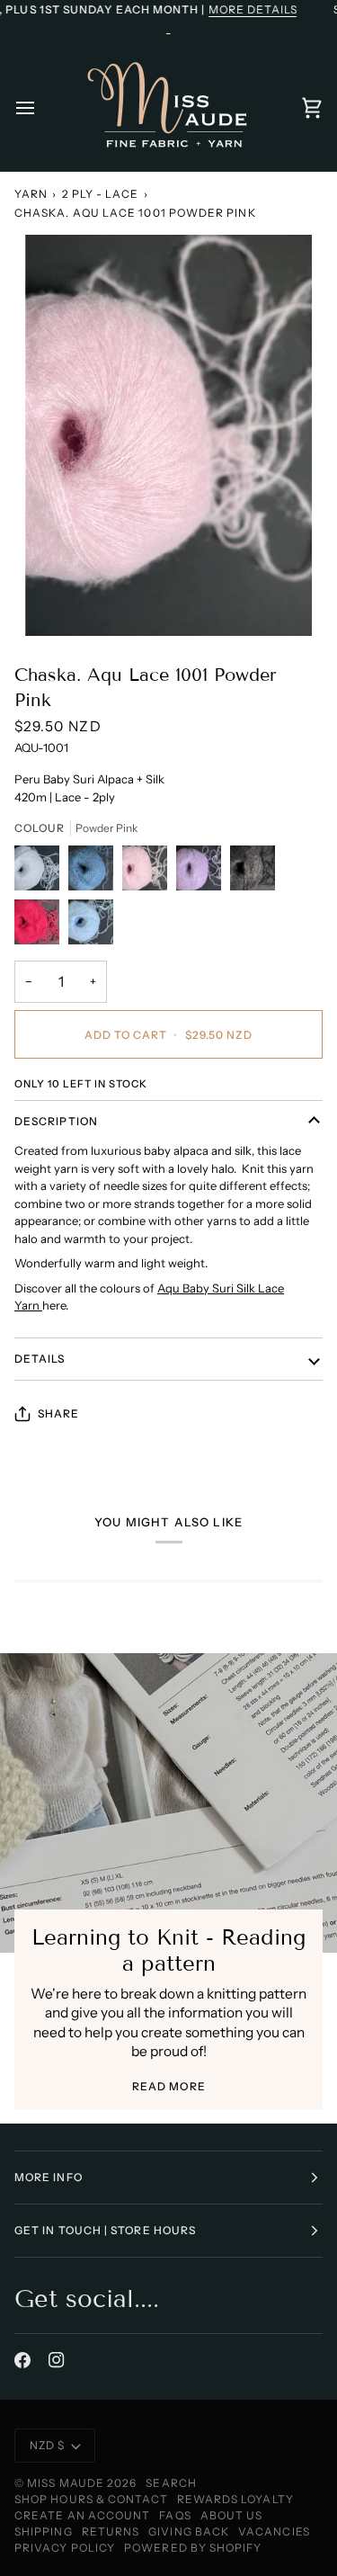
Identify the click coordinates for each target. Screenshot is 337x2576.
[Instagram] (57, 2360)
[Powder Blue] (91, 926)
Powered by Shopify (193, 2548)
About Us (232, 2515)
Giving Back (189, 2531)
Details (40, 1359)
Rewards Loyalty (235, 2499)
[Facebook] (22, 2360)
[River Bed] (95, 872)
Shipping (44, 2531)
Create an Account (82, 2515)
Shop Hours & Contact (91, 2499)
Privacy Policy (65, 2548)
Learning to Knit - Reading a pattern (168, 1950)
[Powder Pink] (149, 872)
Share (58, 1413)
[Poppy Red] (41, 926)
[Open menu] (41, 108)
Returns (111, 2531)
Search (171, 2483)
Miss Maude (66, 2483)
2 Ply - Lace (101, 194)
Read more (169, 2086)
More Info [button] (49, 2177)
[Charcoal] (257, 872)
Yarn (31, 194)
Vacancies (274, 2531)
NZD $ (47, 2445)
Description (56, 1121)
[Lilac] (203, 872)
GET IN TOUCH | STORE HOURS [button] (105, 2230)
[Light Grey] (41, 872)
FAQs (175, 2515)
